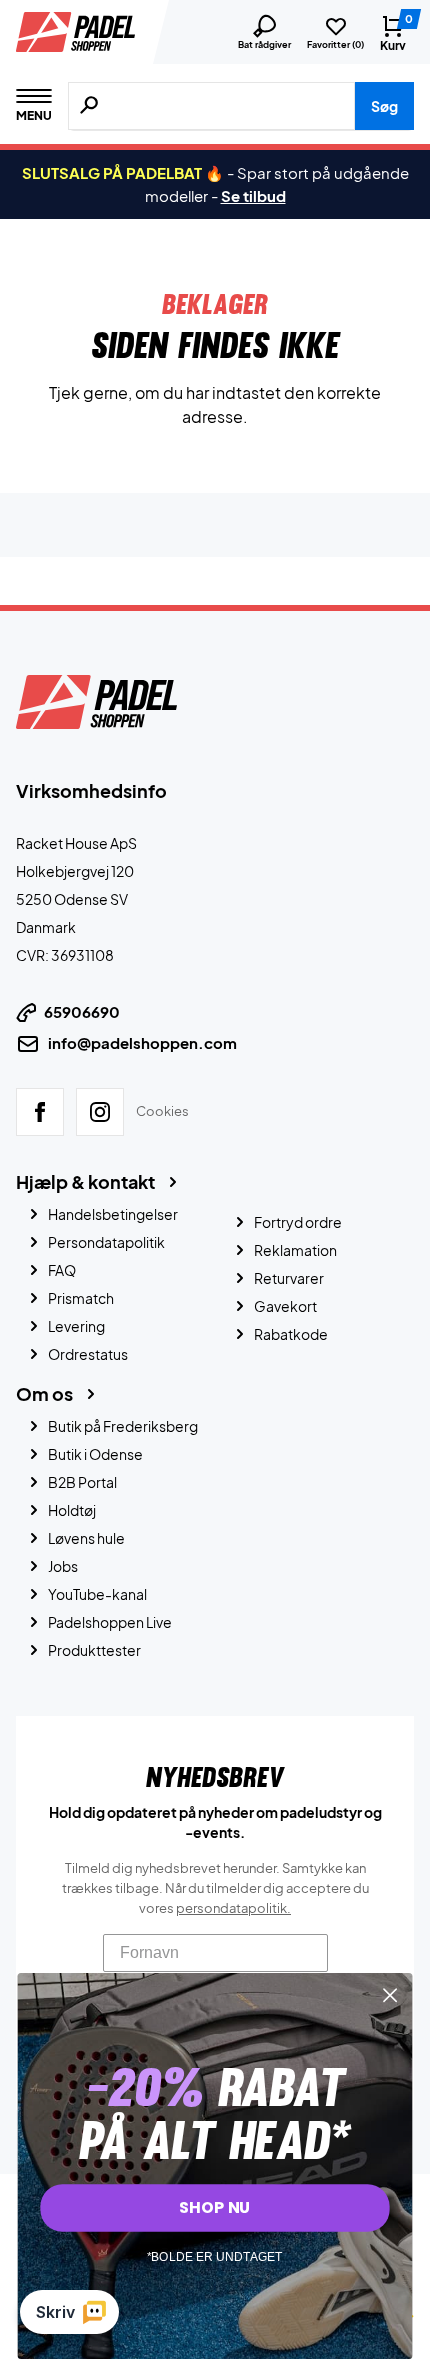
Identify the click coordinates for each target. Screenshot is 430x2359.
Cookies (162, 1111)
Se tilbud (253, 195)
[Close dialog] (390, 1995)
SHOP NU (214, 2208)
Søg (384, 106)
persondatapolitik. (233, 1908)
